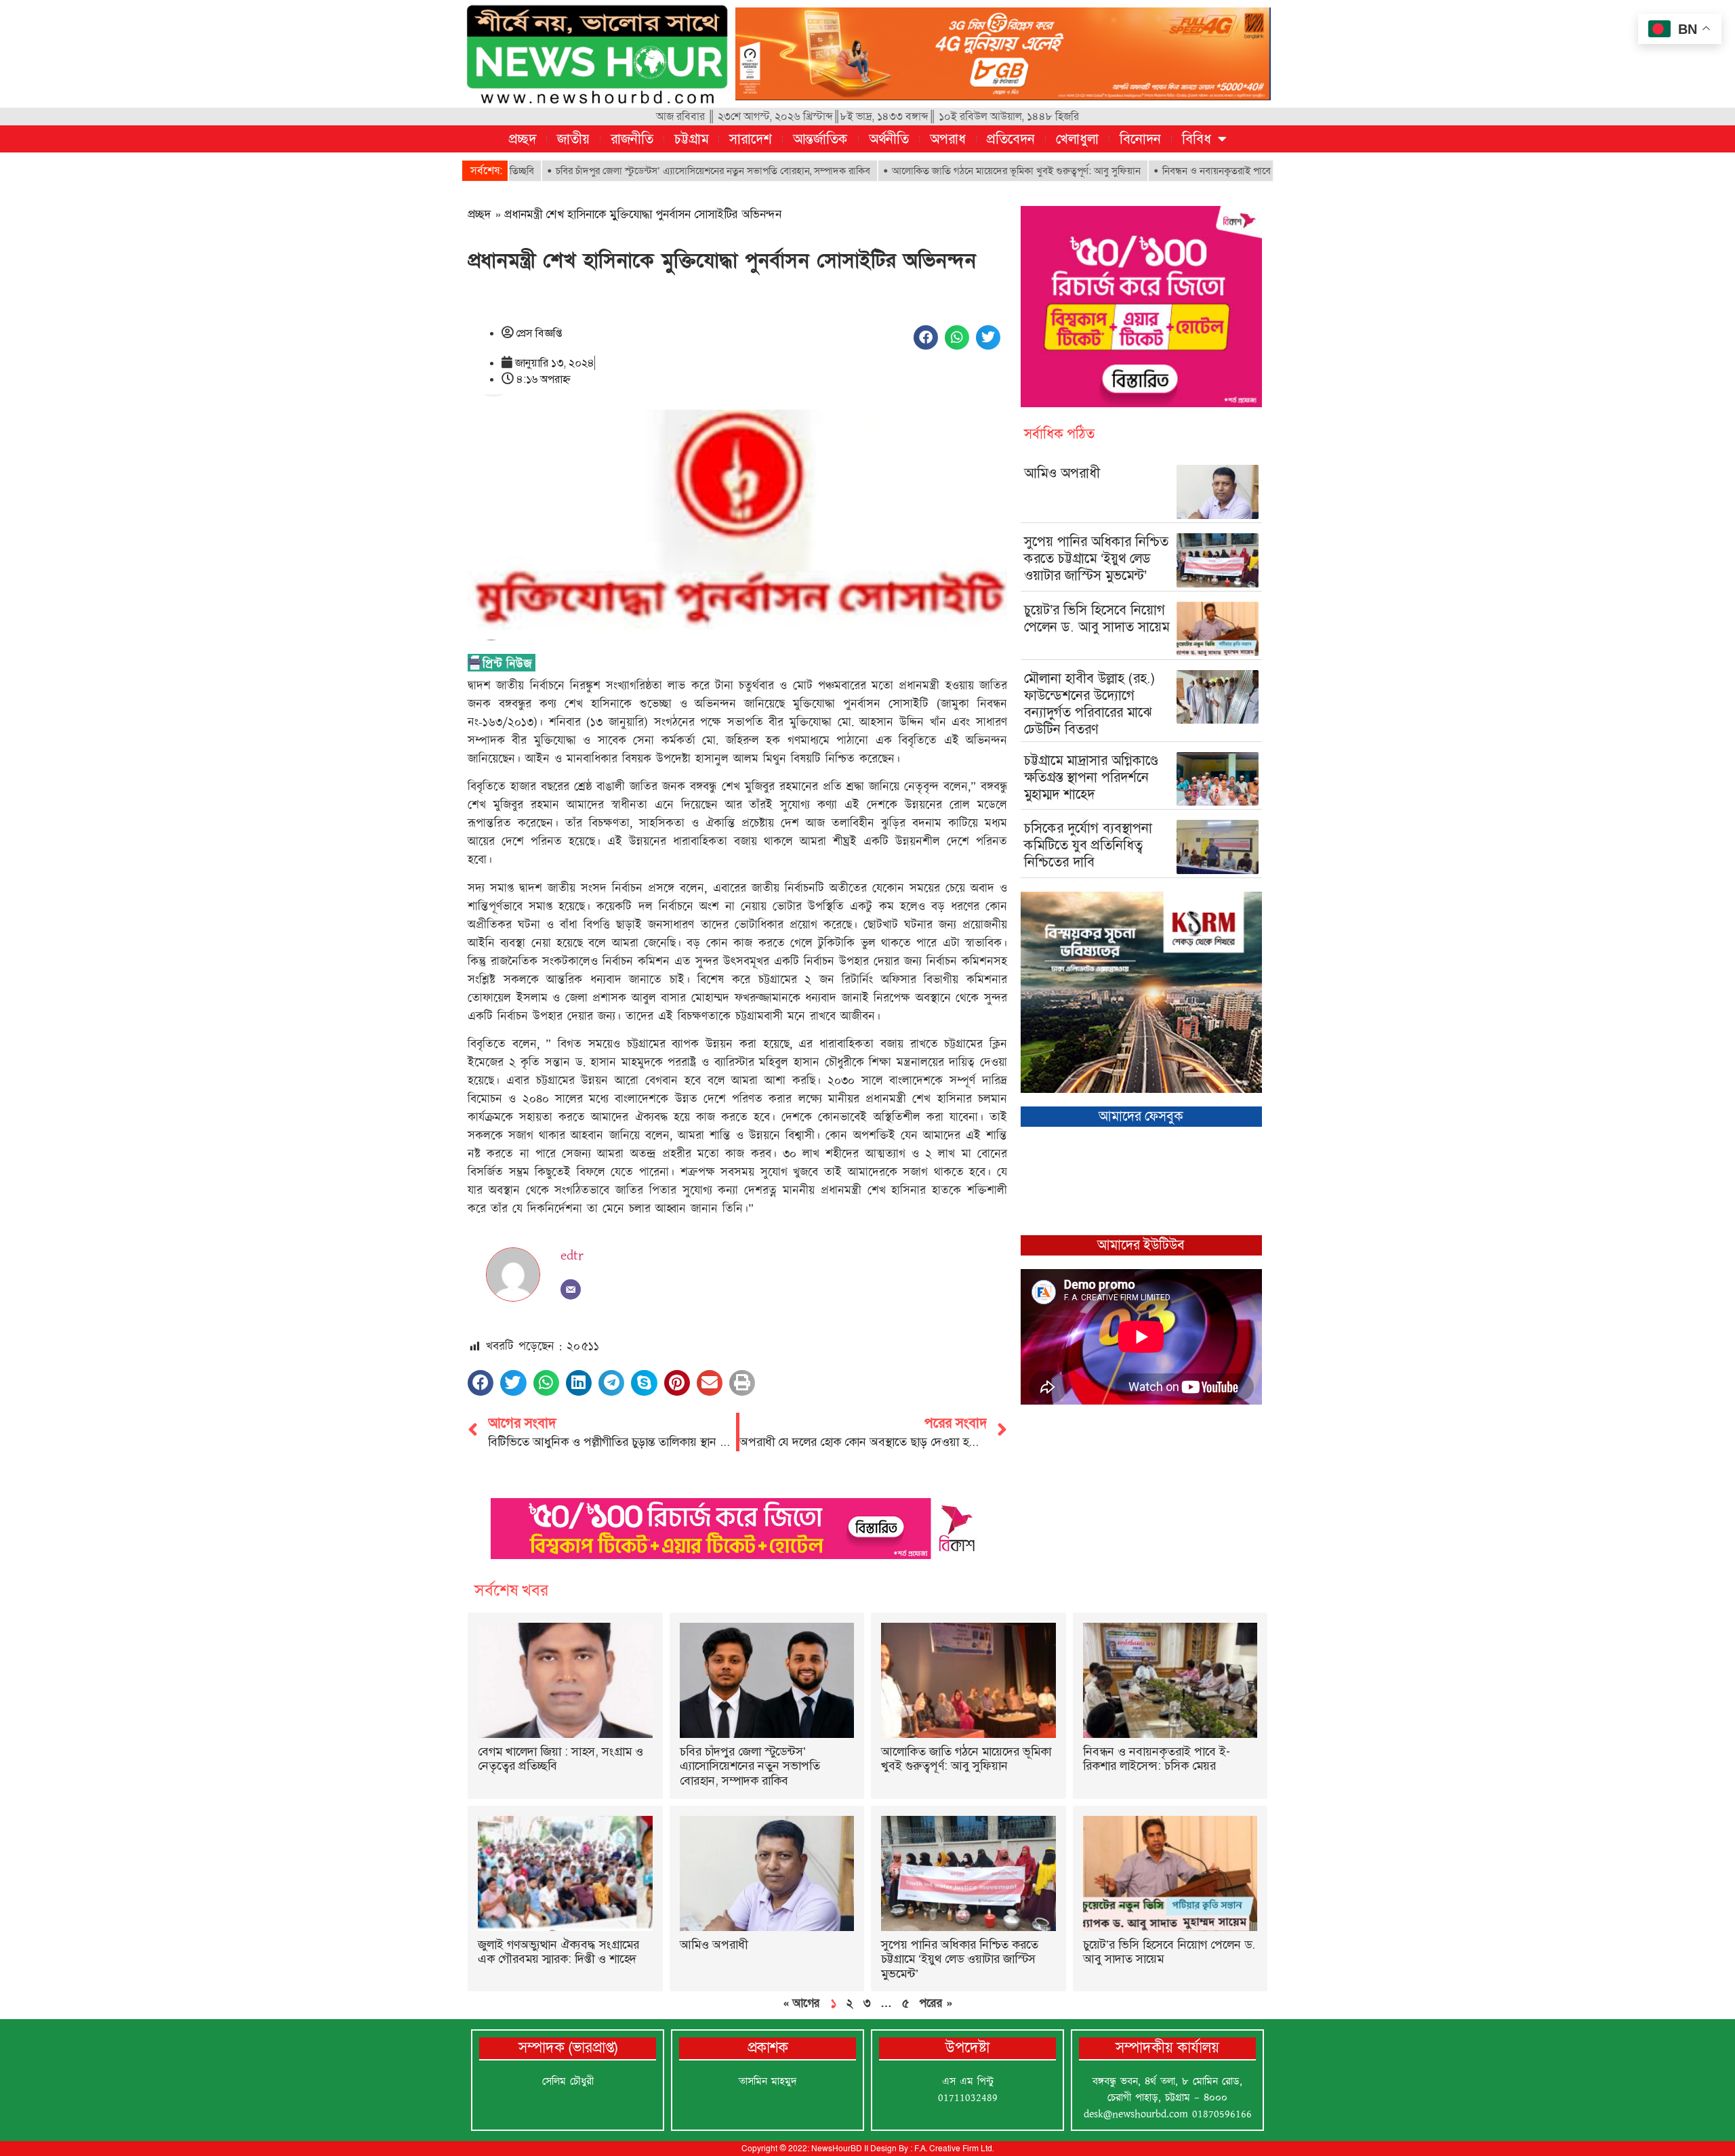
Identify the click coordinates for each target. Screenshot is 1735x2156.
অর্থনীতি (889, 139)
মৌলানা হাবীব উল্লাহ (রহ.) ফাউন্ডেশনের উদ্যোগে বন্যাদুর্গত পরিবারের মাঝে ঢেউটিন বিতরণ (1090, 704)
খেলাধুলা (1077, 139)
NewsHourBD (837, 2149)
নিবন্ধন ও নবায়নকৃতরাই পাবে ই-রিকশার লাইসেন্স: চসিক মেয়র (1187, 171)
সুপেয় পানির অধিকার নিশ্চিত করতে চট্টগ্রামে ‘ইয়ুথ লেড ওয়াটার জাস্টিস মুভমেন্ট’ (1096, 558)
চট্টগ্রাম (691, 139)
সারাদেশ (751, 139)
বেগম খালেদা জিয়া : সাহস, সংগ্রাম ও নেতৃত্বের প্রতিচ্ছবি (560, 1759)
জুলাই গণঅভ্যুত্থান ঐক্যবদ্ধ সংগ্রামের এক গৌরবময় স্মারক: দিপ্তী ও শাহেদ (558, 1952)
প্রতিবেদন (1011, 139)
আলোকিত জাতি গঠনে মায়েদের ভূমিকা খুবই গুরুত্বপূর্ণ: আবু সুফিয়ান (927, 171)
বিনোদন (1140, 139)
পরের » (936, 2003)
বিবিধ (1197, 139)
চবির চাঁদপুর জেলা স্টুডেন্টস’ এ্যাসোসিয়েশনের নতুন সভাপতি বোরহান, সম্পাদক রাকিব (624, 171)
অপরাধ (948, 139)
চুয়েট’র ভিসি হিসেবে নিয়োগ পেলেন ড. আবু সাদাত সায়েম (1097, 618)
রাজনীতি (632, 139)
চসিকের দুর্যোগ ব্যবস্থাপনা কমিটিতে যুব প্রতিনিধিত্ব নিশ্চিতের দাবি (1088, 845)
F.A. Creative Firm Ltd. (954, 2149)
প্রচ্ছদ (523, 139)
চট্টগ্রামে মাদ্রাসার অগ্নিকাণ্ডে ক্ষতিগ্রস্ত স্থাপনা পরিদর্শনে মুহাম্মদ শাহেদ (1091, 777)
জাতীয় (573, 139)
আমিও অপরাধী (1062, 473)
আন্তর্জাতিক (820, 139)
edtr (572, 1256)
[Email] (571, 1289)
